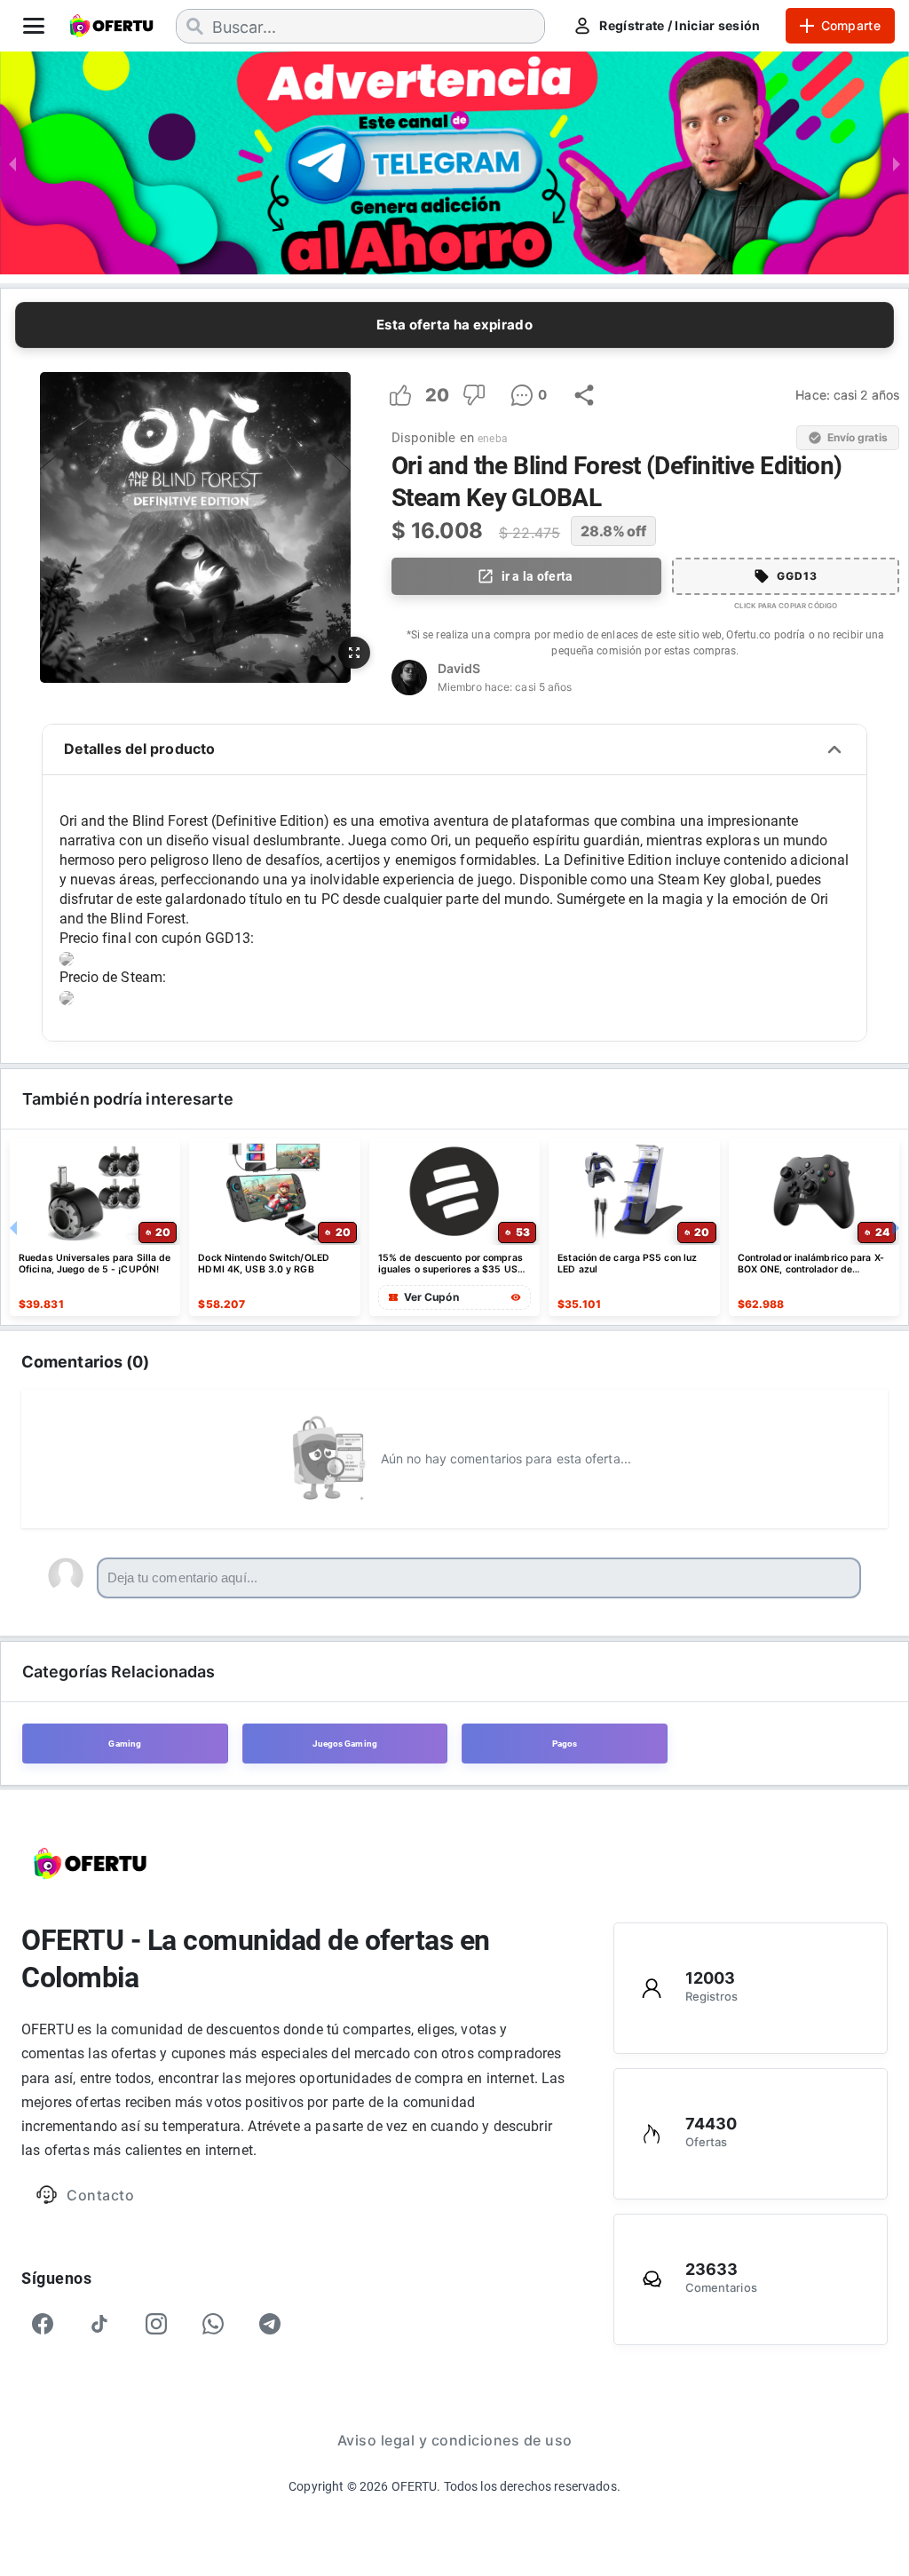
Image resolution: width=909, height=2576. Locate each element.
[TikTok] (99, 2324)
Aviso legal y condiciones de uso (455, 2440)
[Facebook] (43, 2324)
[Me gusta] (400, 395)
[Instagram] (156, 2324)
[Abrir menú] (34, 26)
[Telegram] (270, 2324)
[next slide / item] (897, 163)
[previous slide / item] (12, 163)
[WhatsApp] (213, 2324)
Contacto (100, 2195)
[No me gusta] (474, 395)
